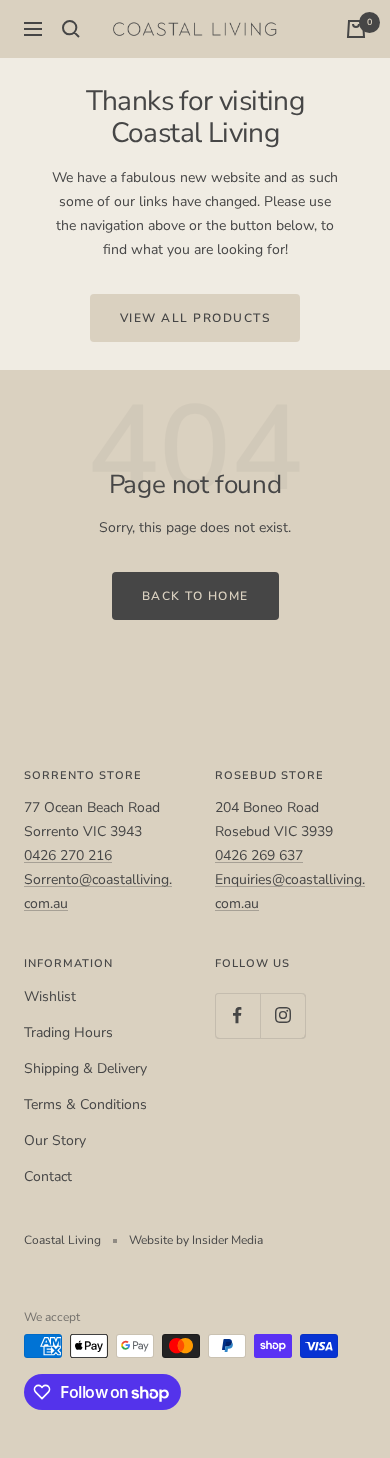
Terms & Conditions (85, 1104)
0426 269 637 (259, 855)
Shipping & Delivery (85, 1068)
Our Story (55, 1140)
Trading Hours (68, 1032)
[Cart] (356, 29)
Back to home (195, 596)
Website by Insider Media (196, 1240)
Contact (48, 1176)
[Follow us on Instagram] (282, 1015)
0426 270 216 (68, 855)
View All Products (195, 318)
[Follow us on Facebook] (237, 1015)
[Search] (71, 29)
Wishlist (50, 996)
